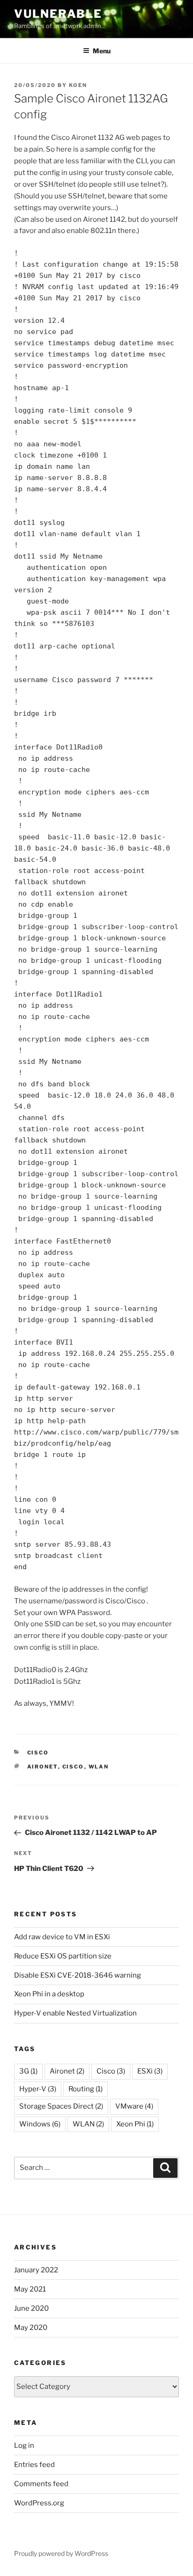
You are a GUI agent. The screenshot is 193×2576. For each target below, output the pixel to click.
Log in (24, 2445)
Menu (102, 51)
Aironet (43, 1767)
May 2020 (31, 2328)
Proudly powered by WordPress (61, 2553)
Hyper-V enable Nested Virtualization (75, 2013)
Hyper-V (38, 2089)
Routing (85, 2089)
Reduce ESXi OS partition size (63, 1956)
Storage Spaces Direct (61, 2106)
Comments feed (41, 2484)
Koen (78, 85)
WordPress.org (39, 2503)
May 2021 (30, 2289)
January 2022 (36, 2270)
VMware (134, 2106)
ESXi (150, 2071)
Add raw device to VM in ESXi (62, 1937)
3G (28, 2071)
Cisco (38, 1753)
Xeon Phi (135, 2124)
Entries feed (34, 2465)
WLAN (99, 1767)
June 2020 (31, 2308)
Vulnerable (58, 14)
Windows (40, 2124)
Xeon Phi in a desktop (49, 1994)
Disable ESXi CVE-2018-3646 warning (78, 1975)
